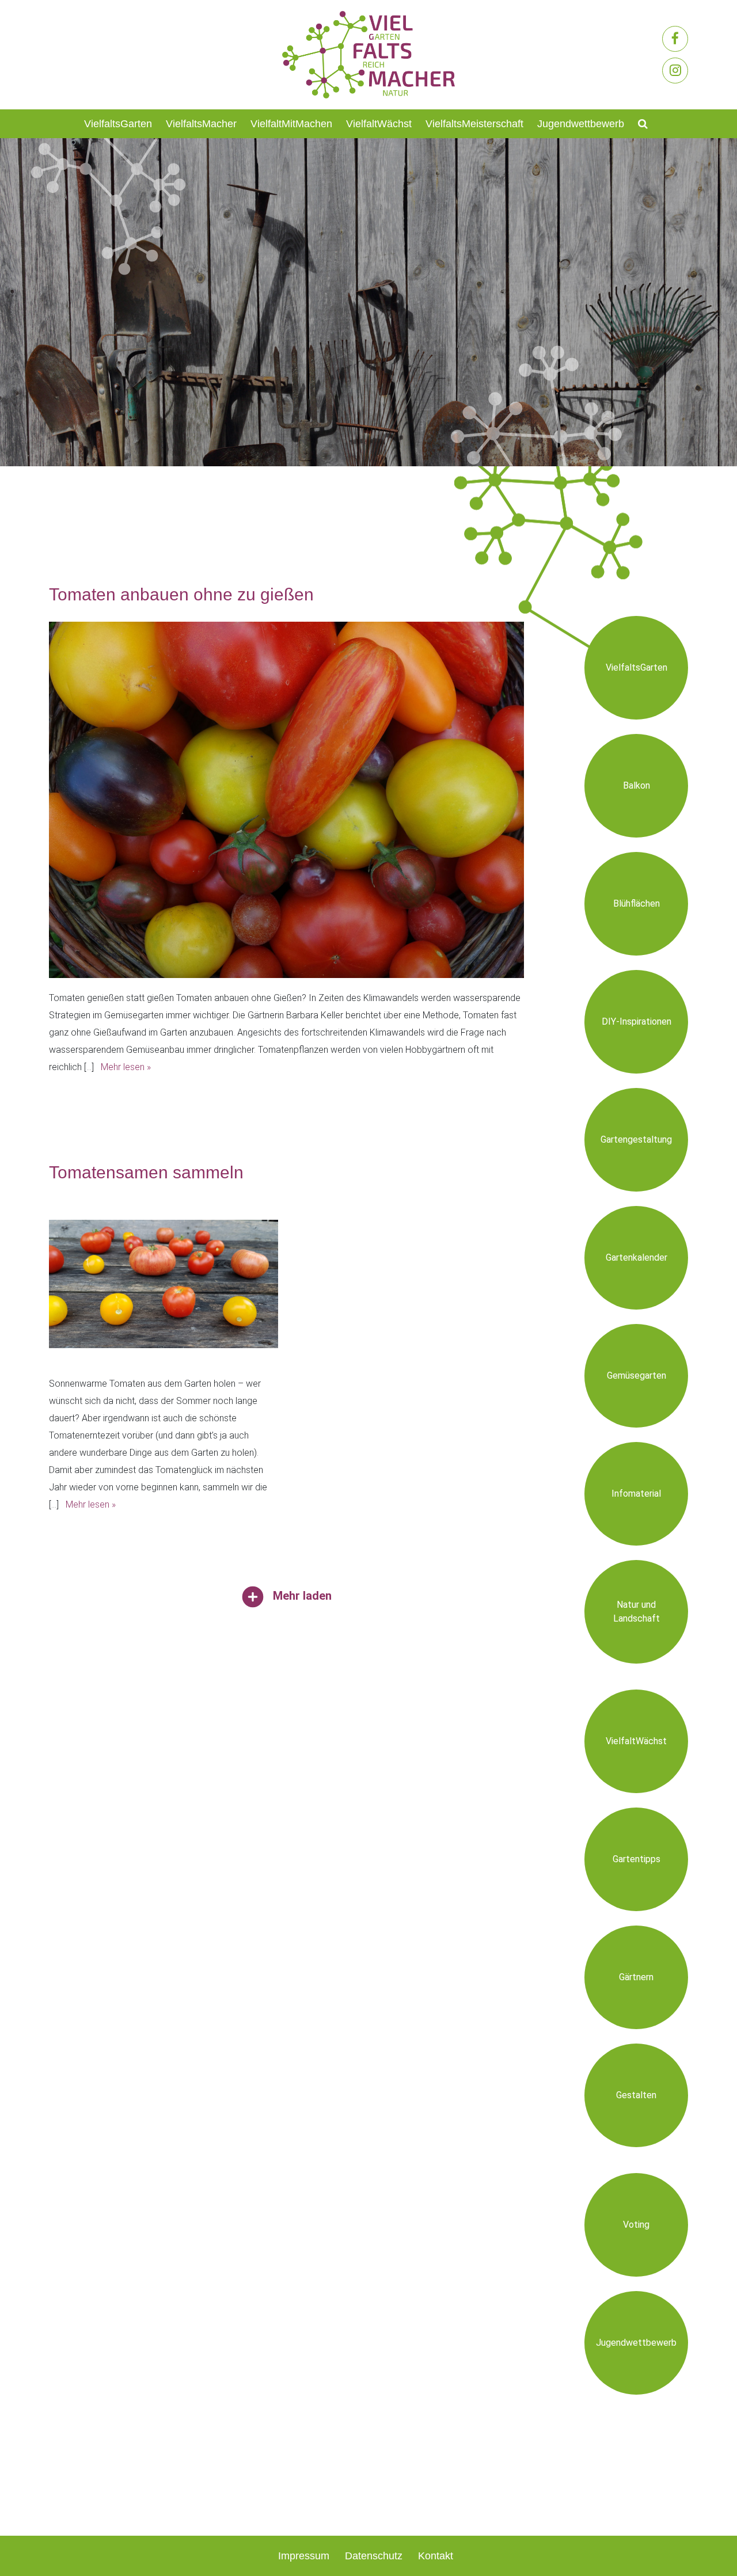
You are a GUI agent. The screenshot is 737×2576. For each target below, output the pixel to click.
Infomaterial (636, 1494)
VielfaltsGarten (118, 124)
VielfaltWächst (379, 124)
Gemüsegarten (637, 1375)
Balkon (637, 785)
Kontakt (436, 2556)
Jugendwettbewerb (581, 124)
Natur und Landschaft (637, 1612)
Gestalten (636, 2095)
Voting (636, 2225)
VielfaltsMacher (201, 124)
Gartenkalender (637, 1257)
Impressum (304, 2556)
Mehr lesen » (126, 1067)
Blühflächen (637, 903)
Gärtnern (636, 1977)
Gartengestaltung (636, 1139)
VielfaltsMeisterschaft (474, 124)
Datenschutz (374, 2556)
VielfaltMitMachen (291, 124)
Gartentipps (637, 1859)
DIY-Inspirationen (637, 1021)
